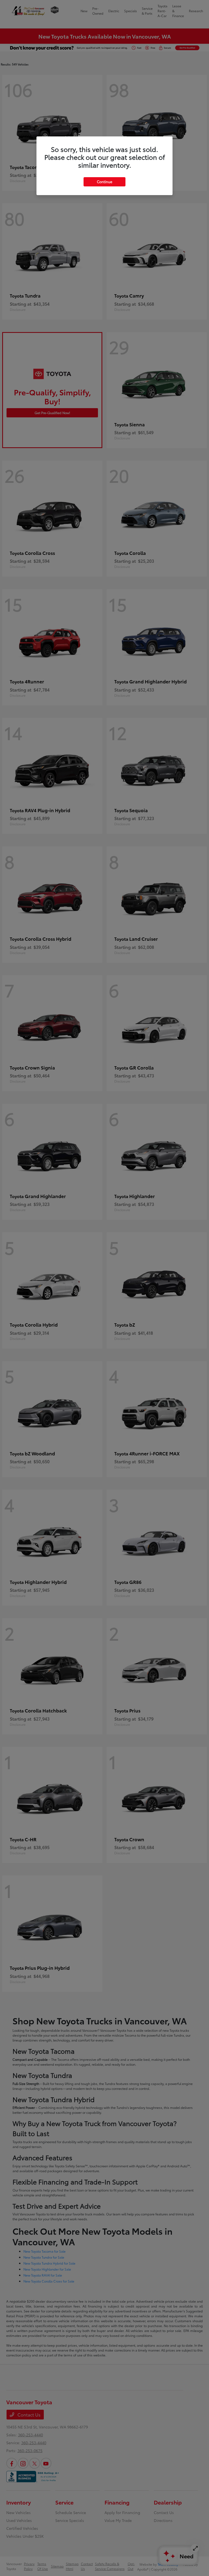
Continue (104, 182)
